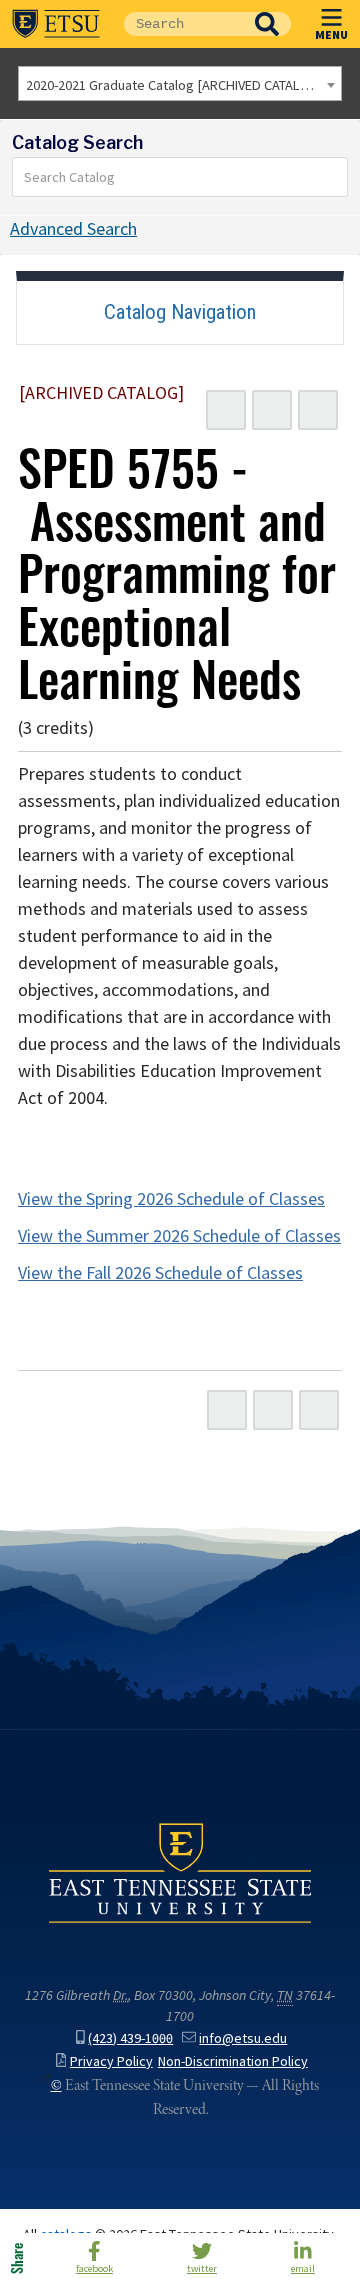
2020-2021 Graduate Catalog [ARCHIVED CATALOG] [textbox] (174, 85)
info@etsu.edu (243, 2038)
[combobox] (180, 83)
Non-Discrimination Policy (233, 2061)
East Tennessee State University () (56, 24)
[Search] (333, 177)
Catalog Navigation (180, 312)
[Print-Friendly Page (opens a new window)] (272, 410)
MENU (331, 34)
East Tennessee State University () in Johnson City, (180, 1872)
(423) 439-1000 (130, 2038)
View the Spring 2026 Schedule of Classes (171, 1199)
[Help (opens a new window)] (318, 410)
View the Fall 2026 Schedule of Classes (160, 1273)
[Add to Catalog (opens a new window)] (226, 410)
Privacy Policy (111, 2061)
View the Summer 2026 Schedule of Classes (179, 1236)
